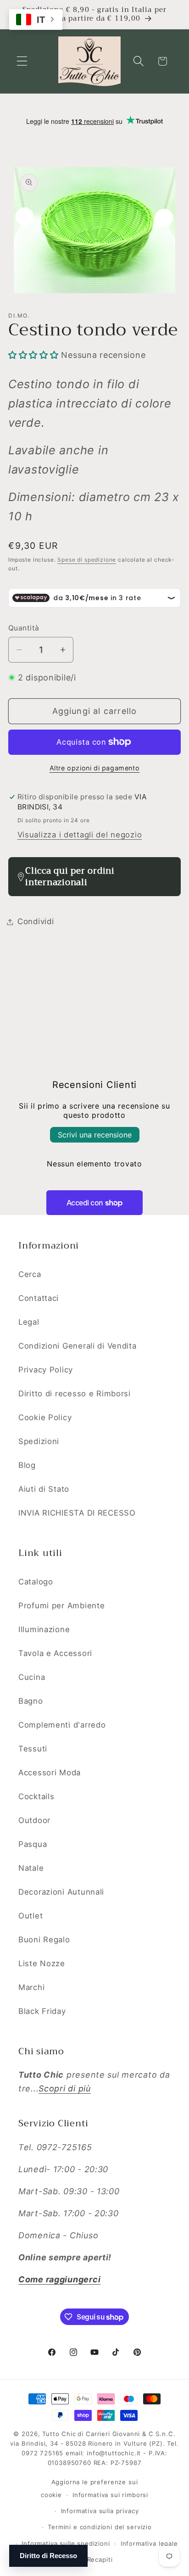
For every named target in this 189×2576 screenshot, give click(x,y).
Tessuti (33, 1749)
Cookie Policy (45, 1417)
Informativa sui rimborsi (110, 2495)
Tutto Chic (59, 2434)
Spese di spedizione (87, 560)
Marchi (31, 1987)
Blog (27, 1465)
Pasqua (33, 1844)
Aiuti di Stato (44, 1489)
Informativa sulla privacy (100, 2511)
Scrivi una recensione (95, 1135)
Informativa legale (149, 2543)
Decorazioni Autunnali (61, 1892)
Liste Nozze (42, 1963)
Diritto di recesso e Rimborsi (75, 1394)
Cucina (32, 1677)
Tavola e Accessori (55, 1653)
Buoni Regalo (44, 1940)
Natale (31, 1868)
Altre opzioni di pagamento (95, 768)
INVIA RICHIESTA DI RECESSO (77, 1513)
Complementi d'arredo (62, 1725)
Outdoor (34, 1820)
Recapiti (100, 2559)
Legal (29, 1322)
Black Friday (42, 2011)
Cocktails (36, 1796)
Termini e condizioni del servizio (100, 2527)
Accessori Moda (50, 1773)
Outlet (31, 1916)
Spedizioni (39, 1441)
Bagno (31, 1701)
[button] (22, 61)
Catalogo (36, 1582)
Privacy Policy (46, 1370)
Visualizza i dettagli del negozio (80, 835)
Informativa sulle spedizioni (66, 2543)
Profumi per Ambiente (61, 1606)
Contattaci (39, 1298)
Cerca (30, 1274)
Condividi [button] (36, 921)
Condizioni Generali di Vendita (78, 1346)
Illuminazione (44, 1629)
